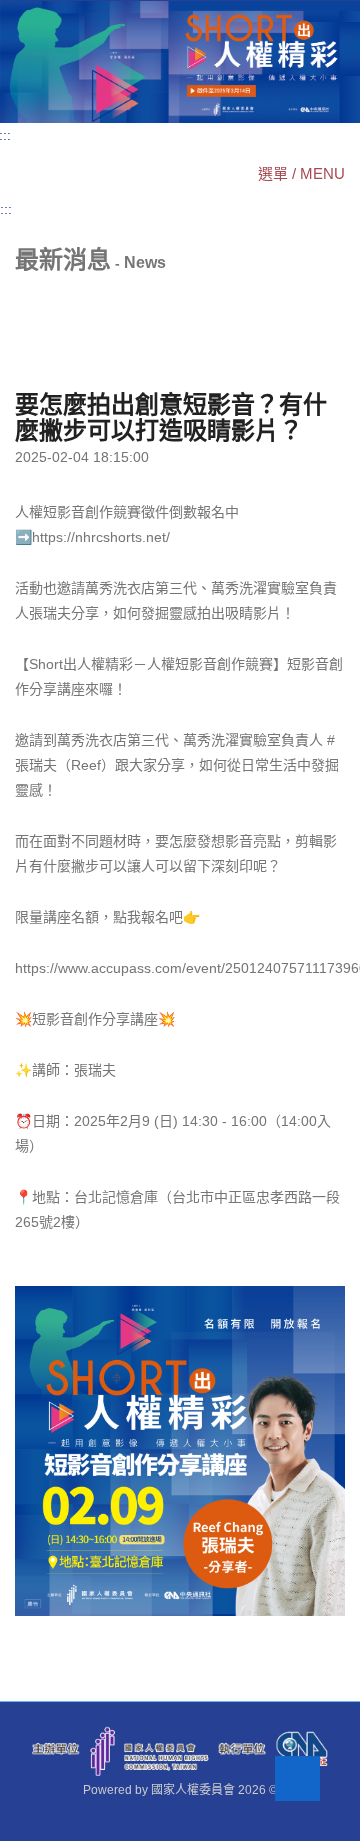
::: (6, 209)
